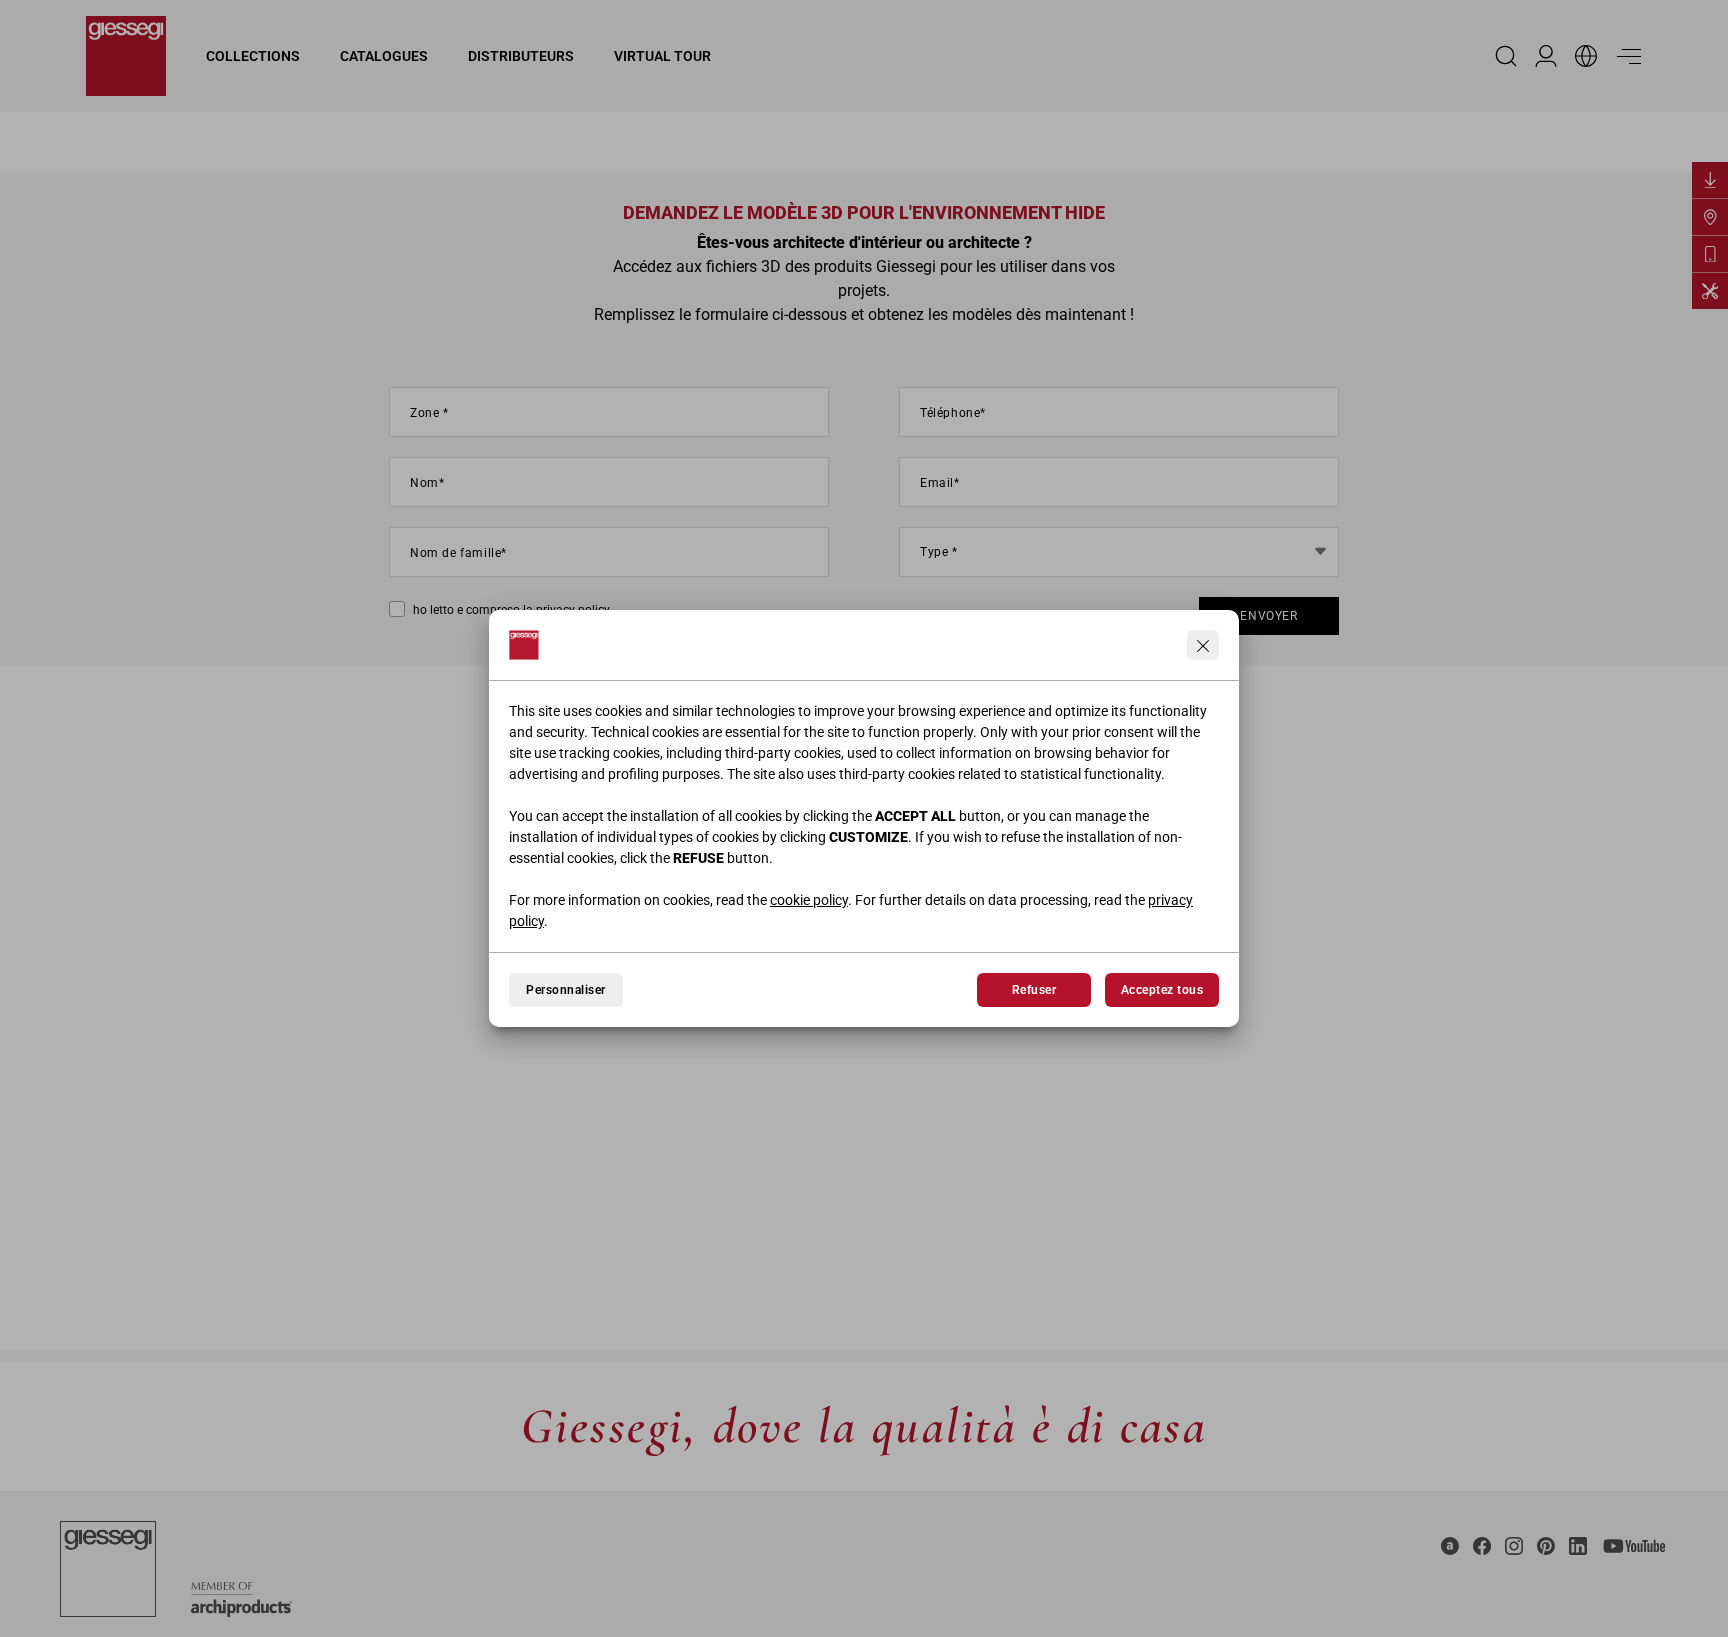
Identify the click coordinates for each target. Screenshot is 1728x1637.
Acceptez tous (1162, 990)
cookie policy (809, 900)
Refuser (1034, 990)
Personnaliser (565, 990)
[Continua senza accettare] (1203, 645)
